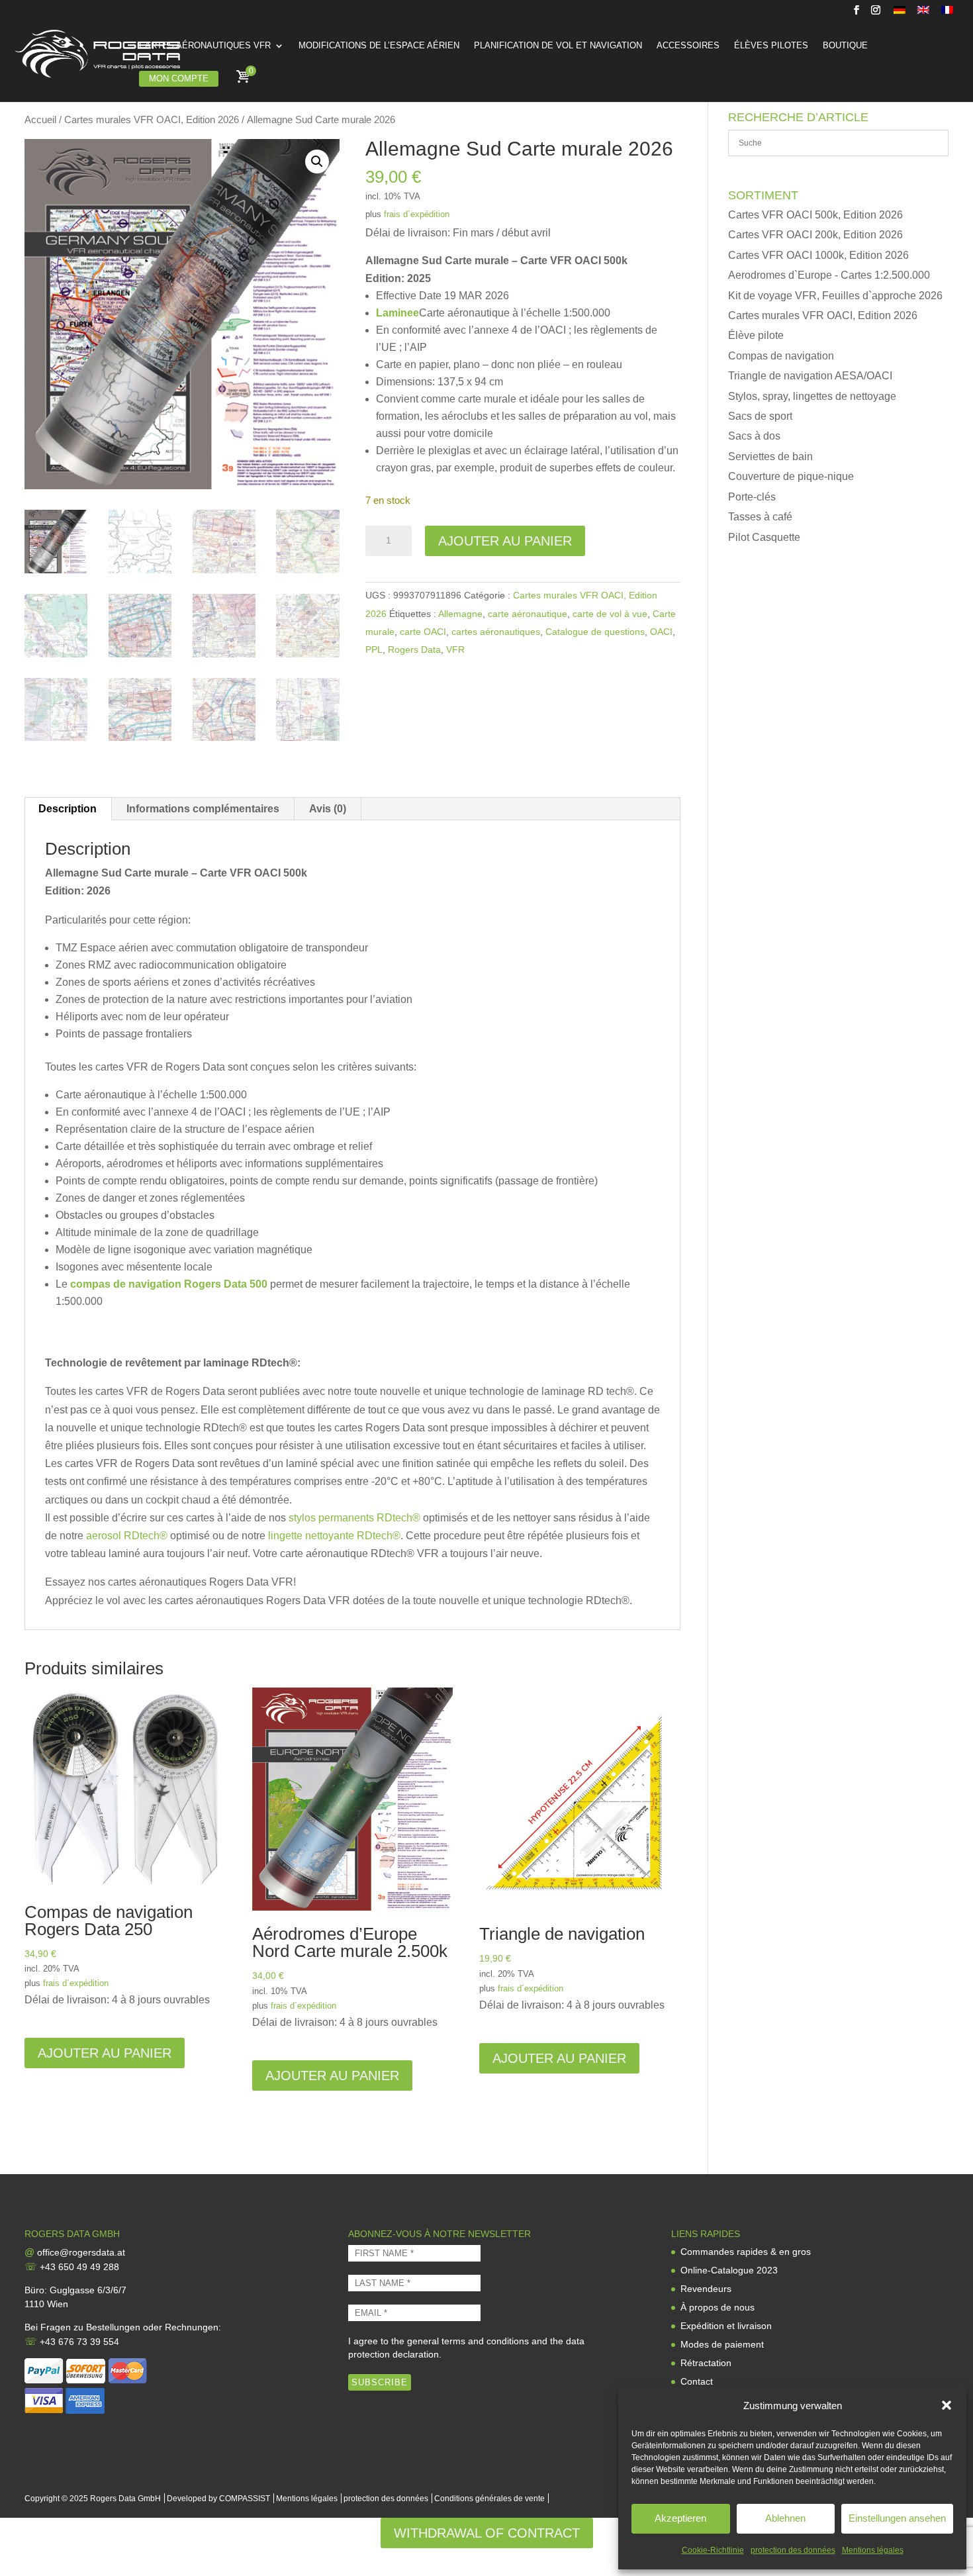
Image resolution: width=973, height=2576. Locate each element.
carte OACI (423, 632)
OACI (661, 632)
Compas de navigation (781, 356)
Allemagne (460, 614)
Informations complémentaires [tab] (203, 809)
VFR (455, 649)
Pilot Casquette (764, 537)
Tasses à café (760, 517)
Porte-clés (752, 497)
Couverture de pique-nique (791, 476)
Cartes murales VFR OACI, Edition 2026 (152, 120)
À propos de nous (718, 2307)
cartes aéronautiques (496, 632)
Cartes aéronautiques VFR (205, 46)
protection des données (793, 2550)
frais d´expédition (417, 214)
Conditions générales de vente (489, 2499)
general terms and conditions (468, 2341)
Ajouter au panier (505, 541)
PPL (374, 649)
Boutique (845, 46)
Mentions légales (873, 2550)
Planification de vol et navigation (558, 46)
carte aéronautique (528, 614)
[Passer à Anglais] (923, 14)
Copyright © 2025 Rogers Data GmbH (93, 2499)
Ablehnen (785, 2518)
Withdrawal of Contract (487, 2533)
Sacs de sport (760, 416)
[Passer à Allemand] (900, 14)
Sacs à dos (754, 436)
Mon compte (179, 78)
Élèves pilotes (771, 46)
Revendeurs (706, 2289)
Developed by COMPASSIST (218, 2499)
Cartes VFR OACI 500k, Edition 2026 (815, 215)
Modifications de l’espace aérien (379, 46)
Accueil (40, 120)
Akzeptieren (680, 2518)
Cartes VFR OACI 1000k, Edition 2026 (818, 255)
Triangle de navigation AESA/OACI (810, 376)
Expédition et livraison (726, 2326)
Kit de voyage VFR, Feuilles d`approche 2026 (835, 296)
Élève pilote (756, 335)
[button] (947, 2405)
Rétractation (706, 2363)
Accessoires (688, 46)
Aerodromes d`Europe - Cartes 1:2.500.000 (829, 275)
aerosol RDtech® (127, 1536)
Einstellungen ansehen (897, 2518)
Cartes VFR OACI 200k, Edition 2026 (815, 235)
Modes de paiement (722, 2344)
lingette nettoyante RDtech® (334, 1536)
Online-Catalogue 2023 (729, 2270)
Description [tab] (68, 809)
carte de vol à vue (610, 614)
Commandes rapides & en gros (746, 2252)
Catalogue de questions (595, 632)
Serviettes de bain (770, 456)
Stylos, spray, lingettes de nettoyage (812, 396)
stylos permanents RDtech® (354, 1518)
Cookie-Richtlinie (713, 2550)
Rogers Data (414, 649)
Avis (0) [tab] (328, 809)
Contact (697, 2381)
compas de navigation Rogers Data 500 (169, 1284)
